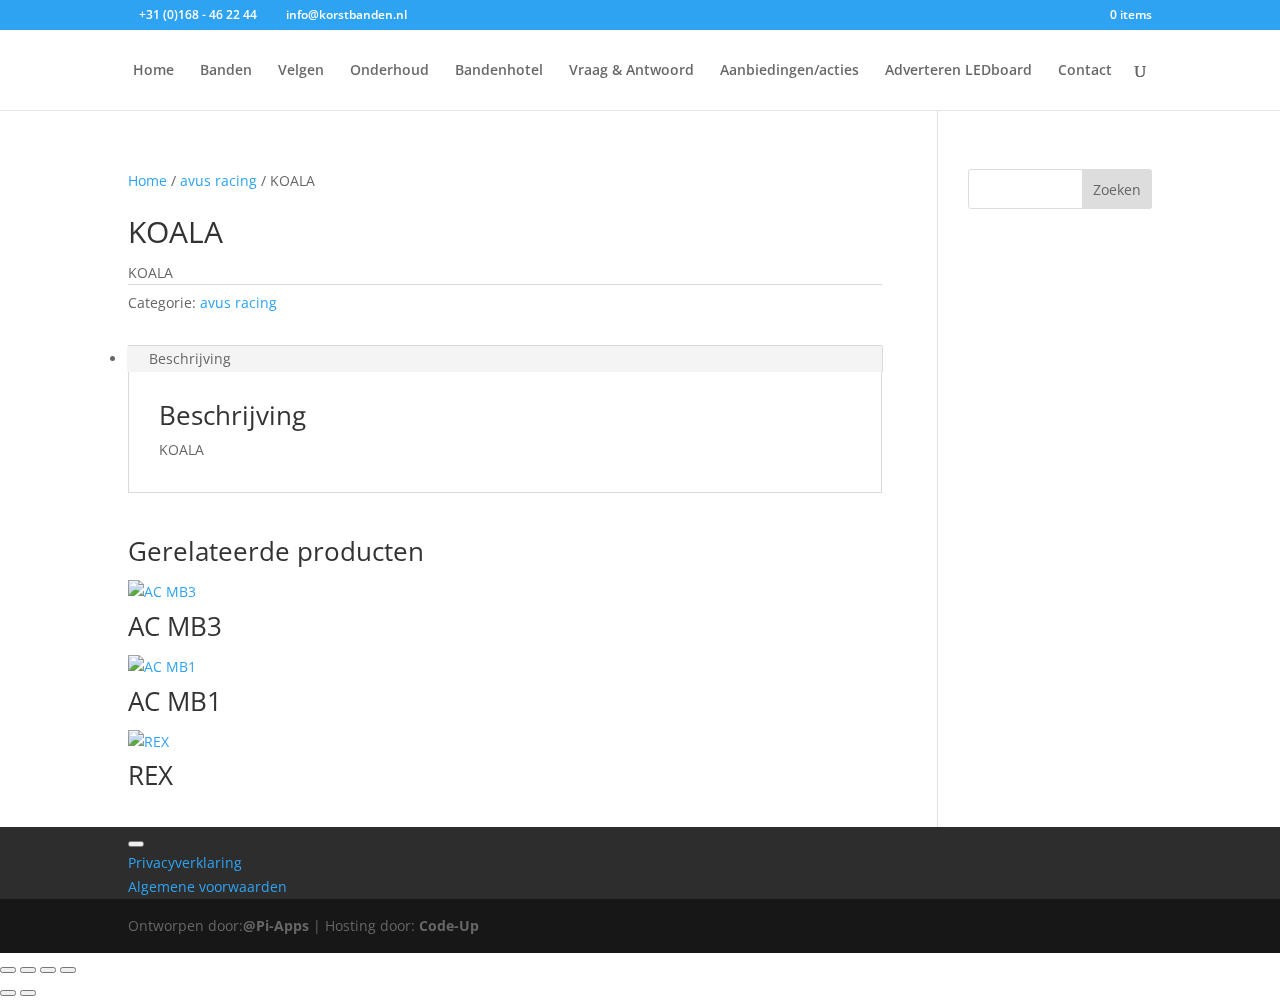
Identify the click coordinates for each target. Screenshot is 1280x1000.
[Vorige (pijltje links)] (8, 993)
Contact (1085, 71)
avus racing (218, 180)
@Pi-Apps (276, 925)
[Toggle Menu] (136, 844)
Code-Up (449, 925)
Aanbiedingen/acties (789, 71)
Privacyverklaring (185, 862)
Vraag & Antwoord (631, 71)
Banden (226, 71)
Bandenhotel (499, 71)
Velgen (301, 71)
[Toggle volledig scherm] (28, 970)
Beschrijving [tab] (190, 358)
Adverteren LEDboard (958, 71)
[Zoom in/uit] (8, 970)
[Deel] (48, 970)
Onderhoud (389, 71)
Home (153, 71)
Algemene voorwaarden (207, 886)
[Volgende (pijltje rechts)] (28, 993)
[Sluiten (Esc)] (68, 970)
